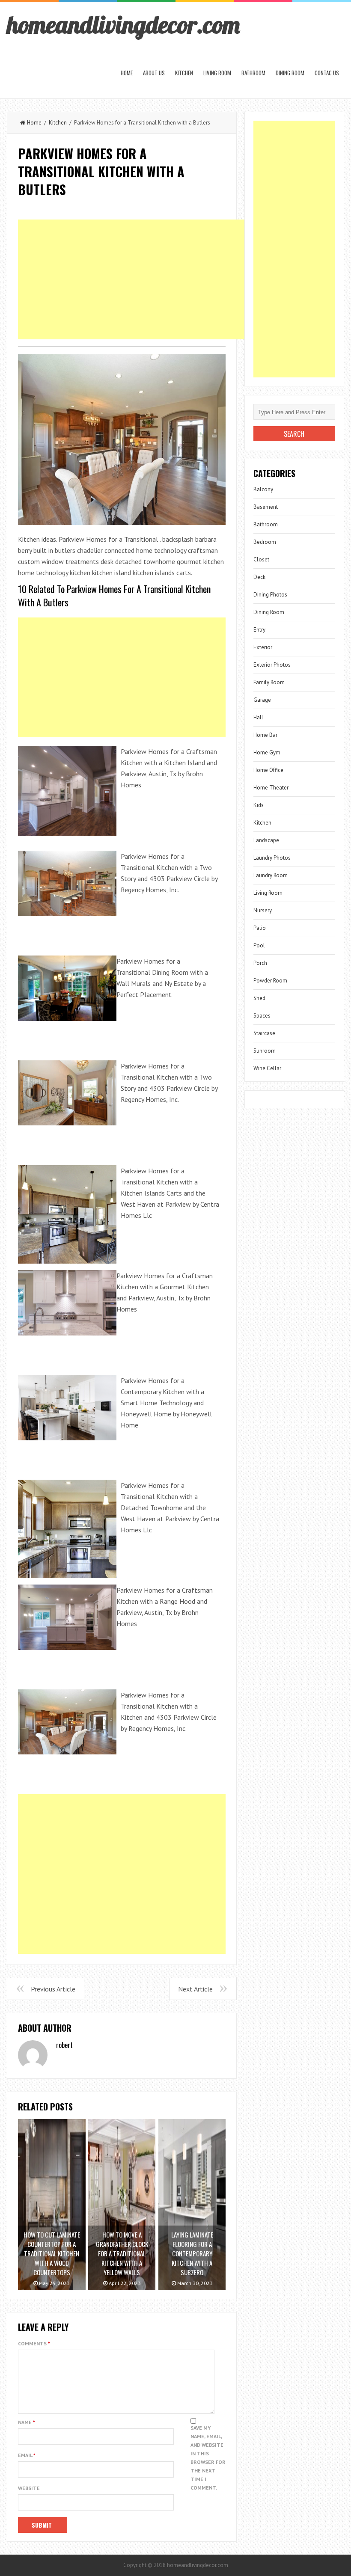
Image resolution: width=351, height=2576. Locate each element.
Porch (260, 963)
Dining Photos (270, 595)
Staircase (264, 1033)
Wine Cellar (267, 1068)
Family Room (269, 682)
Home (127, 73)
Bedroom (265, 542)
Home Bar (265, 735)
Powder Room (270, 981)
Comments (34, 2343)
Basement (266, 507)
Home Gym (267, 752)
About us (154, 73)
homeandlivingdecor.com (123, 24)
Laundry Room (271, 875)
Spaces (262, 1016)
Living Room (217, 73)
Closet (261, 559)
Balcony (263, 489)
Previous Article (53, 1989)
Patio (260, 928)
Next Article (195, 1989)
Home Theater (271, 788)
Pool (259, 945)
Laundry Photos (272, 858)
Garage (262, 700)
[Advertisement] (174, 279)
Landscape (266, 840)
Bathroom (253, 73)
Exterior (263, 647)
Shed (259, 998)
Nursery (263, 910)
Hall (258, 717)
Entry (259, 630)
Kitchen (184, 73)
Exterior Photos (272, 665)
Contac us (327, 73)
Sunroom (265, 1051)
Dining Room (290, 73)
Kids (259, 805)
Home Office (268, 770)
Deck (259, 577)
